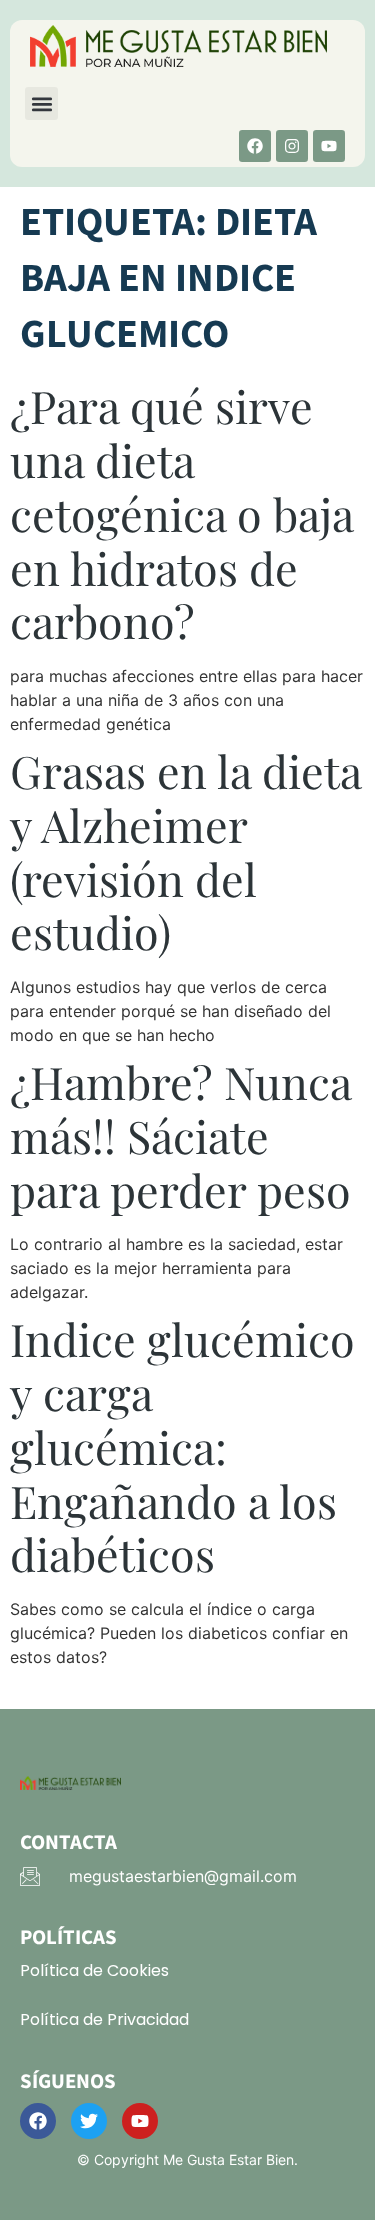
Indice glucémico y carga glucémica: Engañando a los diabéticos (182, 1446)
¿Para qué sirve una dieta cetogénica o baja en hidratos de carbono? (181, 513)
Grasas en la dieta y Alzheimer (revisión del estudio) (185, 851)
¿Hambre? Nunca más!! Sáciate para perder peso (180, 1135)
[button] (41, 103)
